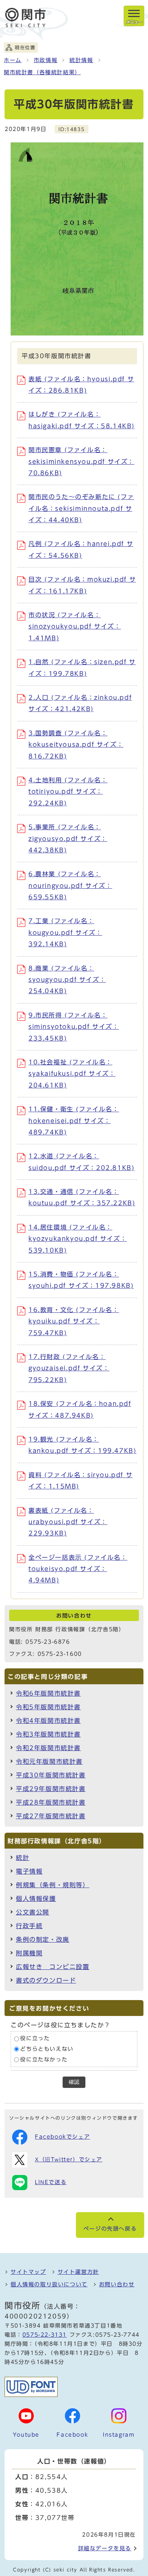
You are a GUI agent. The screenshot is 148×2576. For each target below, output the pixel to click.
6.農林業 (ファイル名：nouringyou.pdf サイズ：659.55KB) (70, 885)
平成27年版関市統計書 (51, 1816)
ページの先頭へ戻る (110, 2229)
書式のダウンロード (46, 1980)
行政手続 (29, 1926)
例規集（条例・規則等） (53, 1885)
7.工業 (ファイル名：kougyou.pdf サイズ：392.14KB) (65, 932)
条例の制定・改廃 (43, 1939)
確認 (74, 2082)
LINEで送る (51, 2182)
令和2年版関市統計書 (48, 1748)
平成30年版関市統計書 (51, 1775)
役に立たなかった (44, 2060)
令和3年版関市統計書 (48, 1734)
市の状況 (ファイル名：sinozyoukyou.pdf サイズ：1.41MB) (75, 626)
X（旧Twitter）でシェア (69, 2159)
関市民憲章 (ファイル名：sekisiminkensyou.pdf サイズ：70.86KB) (81, 461)
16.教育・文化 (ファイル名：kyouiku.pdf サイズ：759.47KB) (74, 1321)
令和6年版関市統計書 (48, 1693)
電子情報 (29, 1871)
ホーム (13, 60)
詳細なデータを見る (105, 2548)
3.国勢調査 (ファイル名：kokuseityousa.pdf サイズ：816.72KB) (76, 745)
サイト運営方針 (78, 2272)
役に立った (35, 2039)
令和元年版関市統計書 (49, 1762)
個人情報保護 (36, 1899)
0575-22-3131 (45, 2335)
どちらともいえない (47, 2049)
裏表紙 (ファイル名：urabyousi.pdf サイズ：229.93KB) (68, 1522)
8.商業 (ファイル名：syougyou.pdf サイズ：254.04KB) (67, 980)
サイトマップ (28, 2272)
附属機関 (29, 1953)
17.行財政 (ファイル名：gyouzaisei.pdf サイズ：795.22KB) (69, 1368)
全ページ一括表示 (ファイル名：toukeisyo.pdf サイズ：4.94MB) (78, 1569)
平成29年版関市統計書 (51, 1789)
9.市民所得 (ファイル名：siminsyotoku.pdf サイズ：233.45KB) (74, 1027)
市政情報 (46, 60)
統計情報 (81, 60)
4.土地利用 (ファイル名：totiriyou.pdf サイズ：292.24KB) (68, 792)
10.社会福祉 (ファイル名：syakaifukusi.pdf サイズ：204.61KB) (72, 1074)
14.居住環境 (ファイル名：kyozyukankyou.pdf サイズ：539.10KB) (78, 1239)
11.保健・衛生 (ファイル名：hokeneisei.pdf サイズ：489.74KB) (74, 1121)
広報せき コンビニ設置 (53, 1967)
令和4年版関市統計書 (48, 1721)
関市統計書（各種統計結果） (42, 72)
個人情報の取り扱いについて (49, 2284)
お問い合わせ (117, 2284)
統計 (23, 1858)
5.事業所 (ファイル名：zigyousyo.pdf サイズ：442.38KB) (68, 839)
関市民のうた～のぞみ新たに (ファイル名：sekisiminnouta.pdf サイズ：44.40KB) (81, 508)
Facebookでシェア (62, 2137)
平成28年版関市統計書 (51, 1802)
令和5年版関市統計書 (48, 1707)
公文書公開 (33, 1912)
